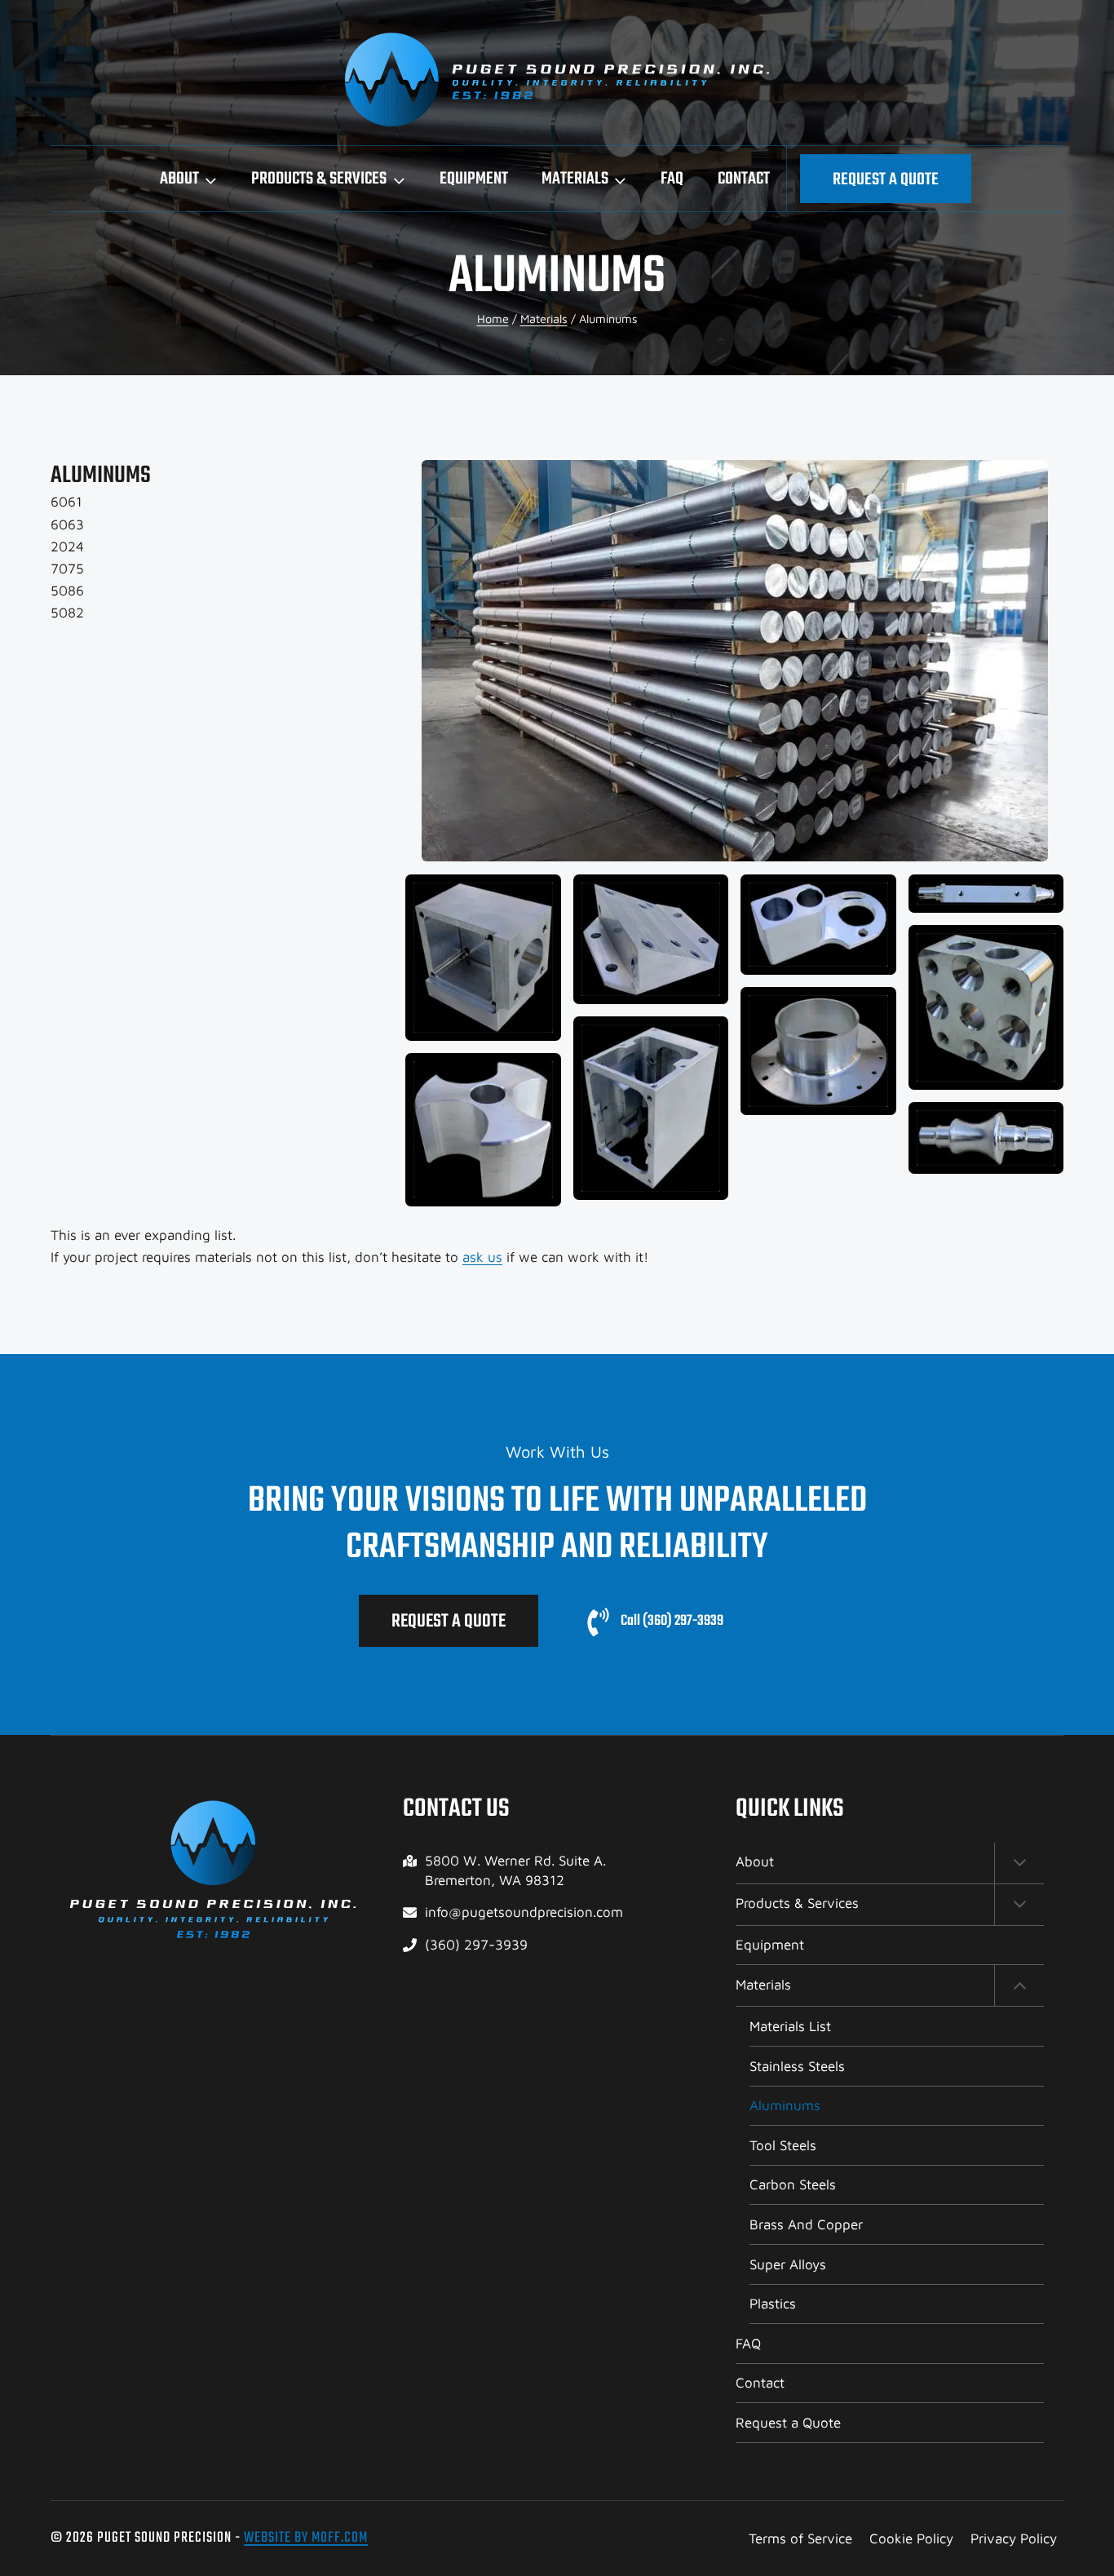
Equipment (474, 179)
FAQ (672, 179)
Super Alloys (788, 2264)
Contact (744, 179)
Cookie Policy (911, 2538)
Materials (544, 319)
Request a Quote (886, 180)
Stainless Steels (797, 2066)
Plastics (773, 2304)
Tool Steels (783, 2145)
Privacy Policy (1014, 2538)
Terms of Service (800, 2538)
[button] (734, 661)
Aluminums (785, 2105)
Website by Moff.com (306, 2538)
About (755, 1861)
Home (493, 319)
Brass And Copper (806, 2224)
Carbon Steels (793, 2184)
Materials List (790, 2026)
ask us (482, 1257)
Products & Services (797, 1903)
